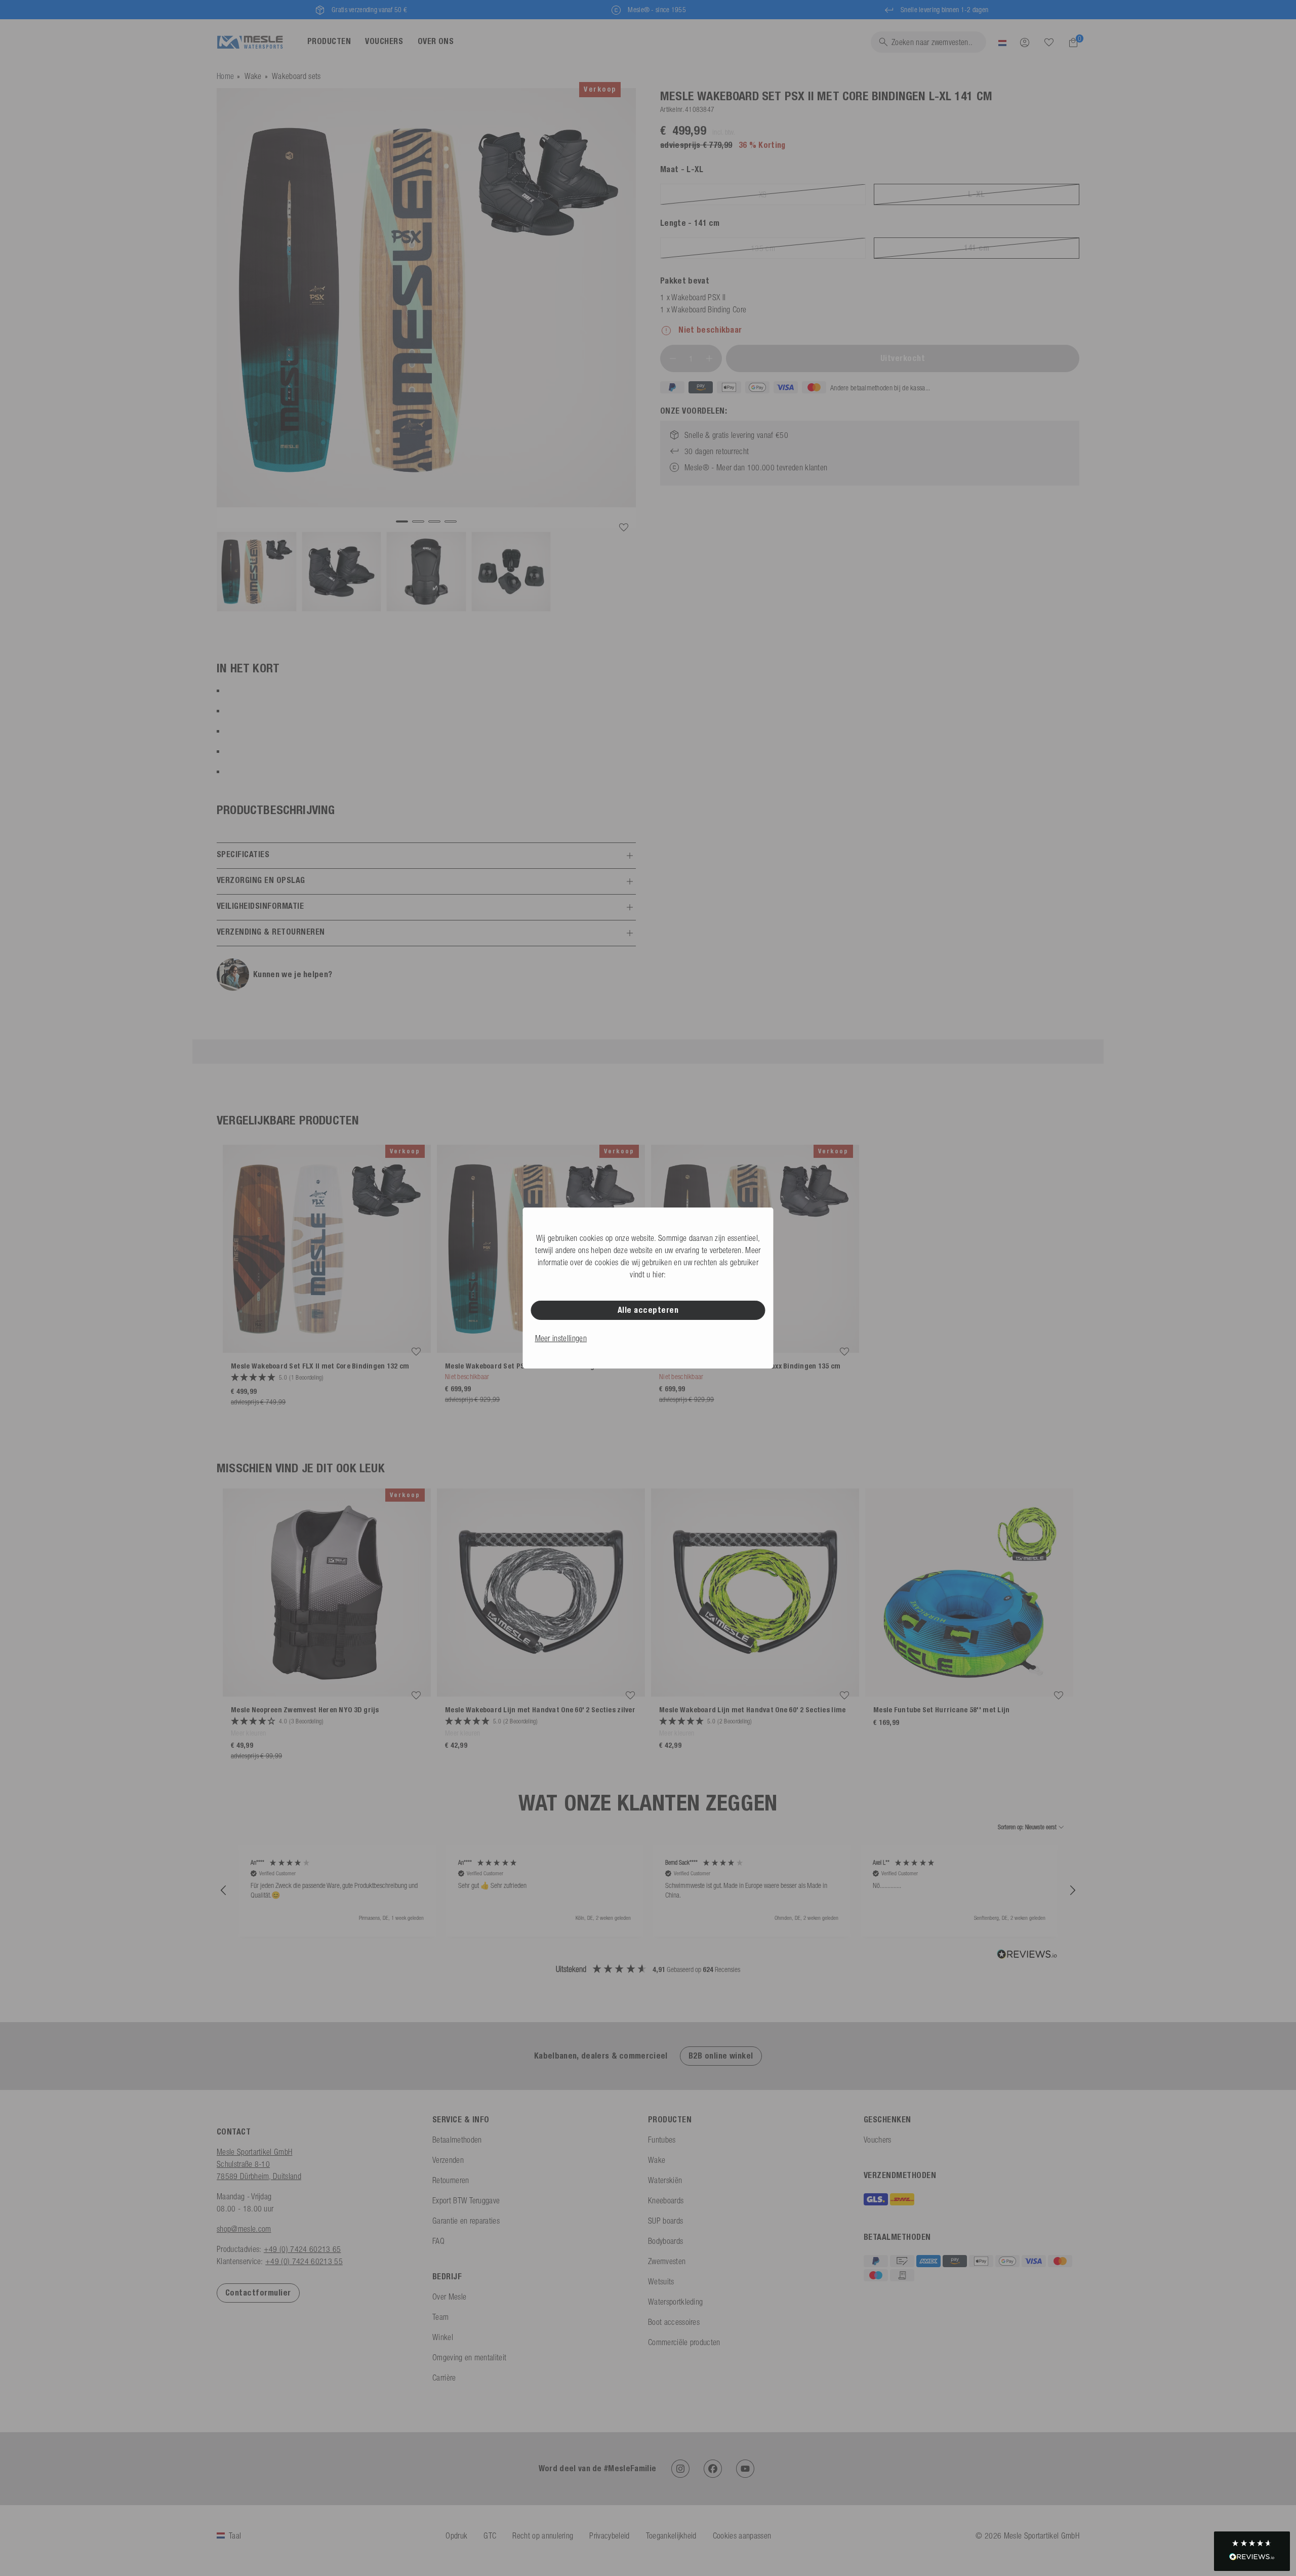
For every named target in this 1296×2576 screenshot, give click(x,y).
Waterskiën (665, 2180)
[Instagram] (680, 2469)
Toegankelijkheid (671, 2535)
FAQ (438, 2241)
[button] (224, 1890)
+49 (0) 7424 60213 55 (304, 2261)
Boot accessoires (674, 2322)
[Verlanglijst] (1049, 42)
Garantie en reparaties (466, 2221)
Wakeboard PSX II (698, 297)
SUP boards (665, 2221)
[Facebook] (713, 2469)
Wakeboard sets (296, 76)
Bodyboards (665, 2241)
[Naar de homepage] (250, 42)
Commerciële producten (684, 2342)
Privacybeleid (609, 2535)
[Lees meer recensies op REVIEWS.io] (1027, 1955)
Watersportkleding (675, 2302)
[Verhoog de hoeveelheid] (709, 358)
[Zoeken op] (1049, 43)
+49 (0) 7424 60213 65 (302, 2249)
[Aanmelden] (1025, 42)
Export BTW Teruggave (466, 2200)
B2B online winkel (721, 2056)
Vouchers (878, 2140)
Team (440, 2317)
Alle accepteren (648, 1310)
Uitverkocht (903, 358)
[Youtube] (745, 2469)
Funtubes (662, 2140)
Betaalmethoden (457, 2140)
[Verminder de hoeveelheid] (673, 358)
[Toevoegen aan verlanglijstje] (624, 528)
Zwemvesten (667, 2261)
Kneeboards (666, 2200)
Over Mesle (449, 2297)
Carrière (444, 2378)
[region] (648, 1891)
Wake (253, 76)
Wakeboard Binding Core (709, 309)
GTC (490, 2535)
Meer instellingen (561, 1338)
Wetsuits (661, 2281)
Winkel (443, 2337)
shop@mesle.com (244, 2229)
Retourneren (451, 2180)
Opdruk (456, 2535)
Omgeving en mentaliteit (469, 2357)
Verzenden (448, 2160)
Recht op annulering (543, 2535)
